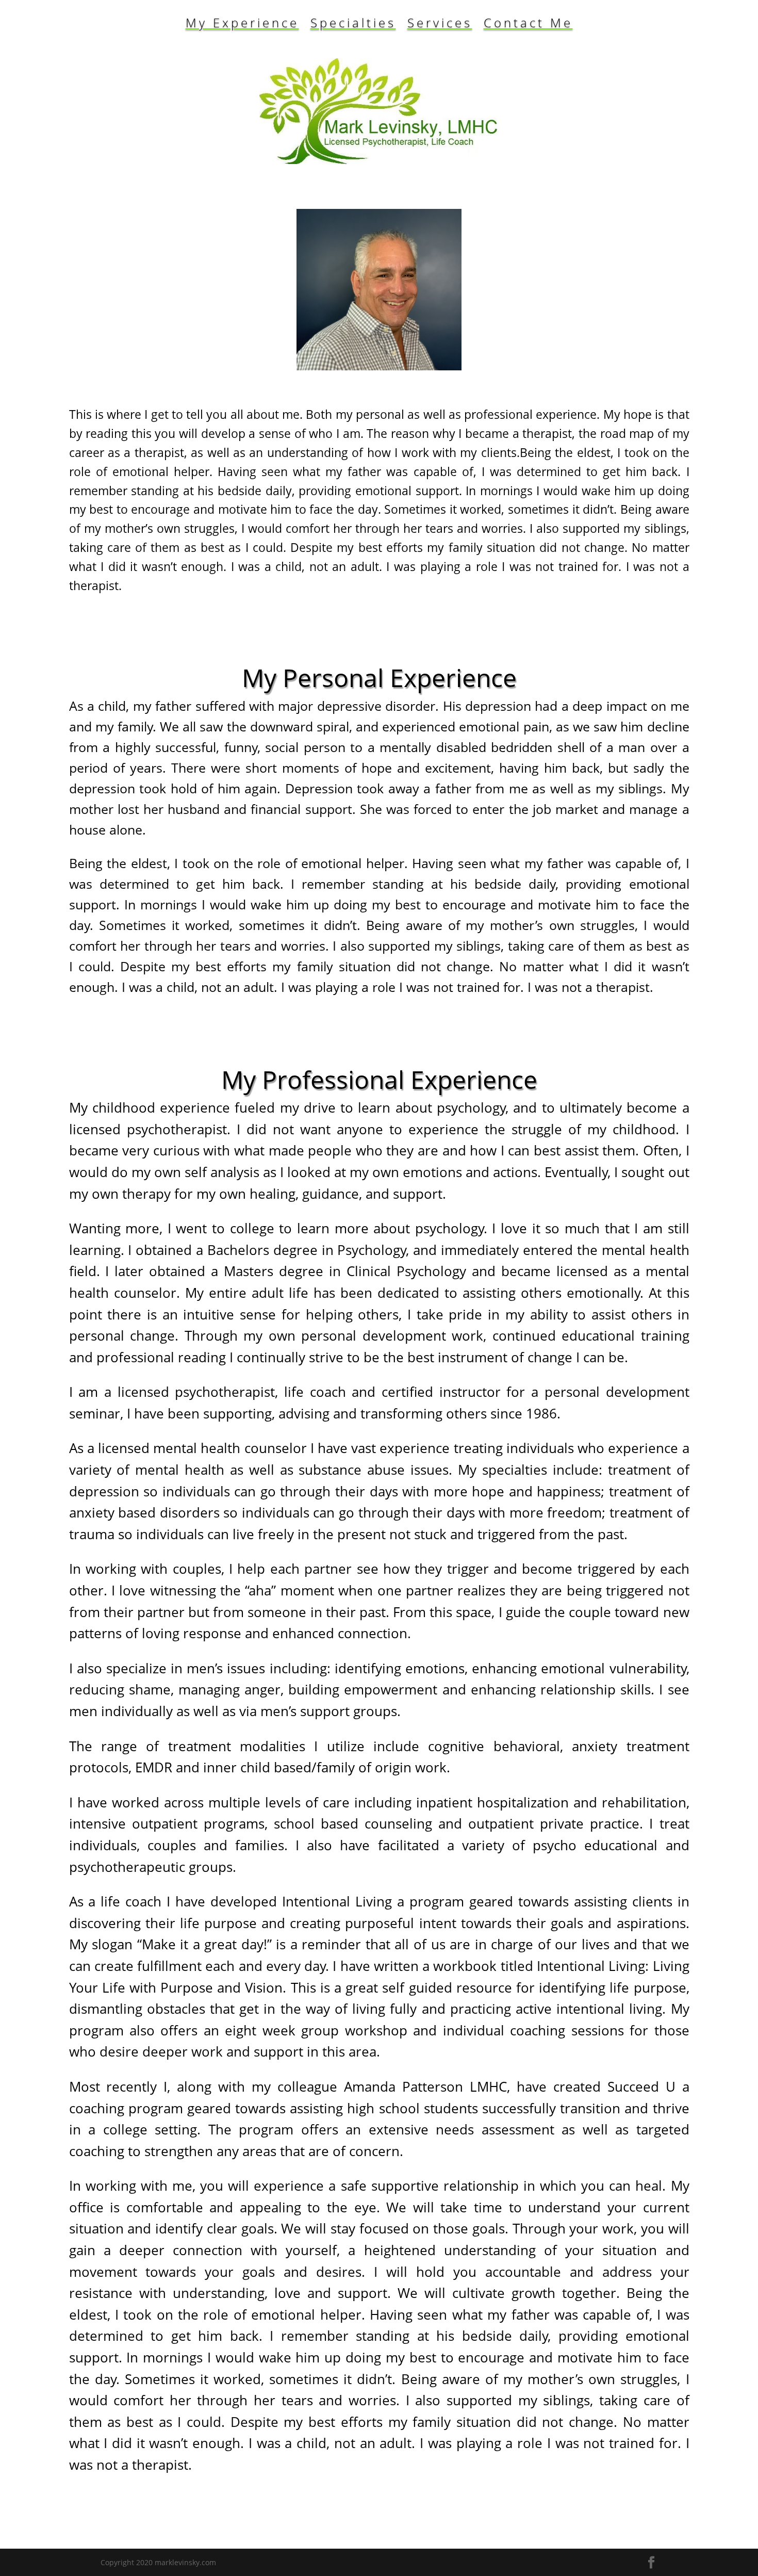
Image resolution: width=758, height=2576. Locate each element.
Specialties (353, 25)
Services (440, 25)
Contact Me (528, 25)
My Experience (242, 25)
